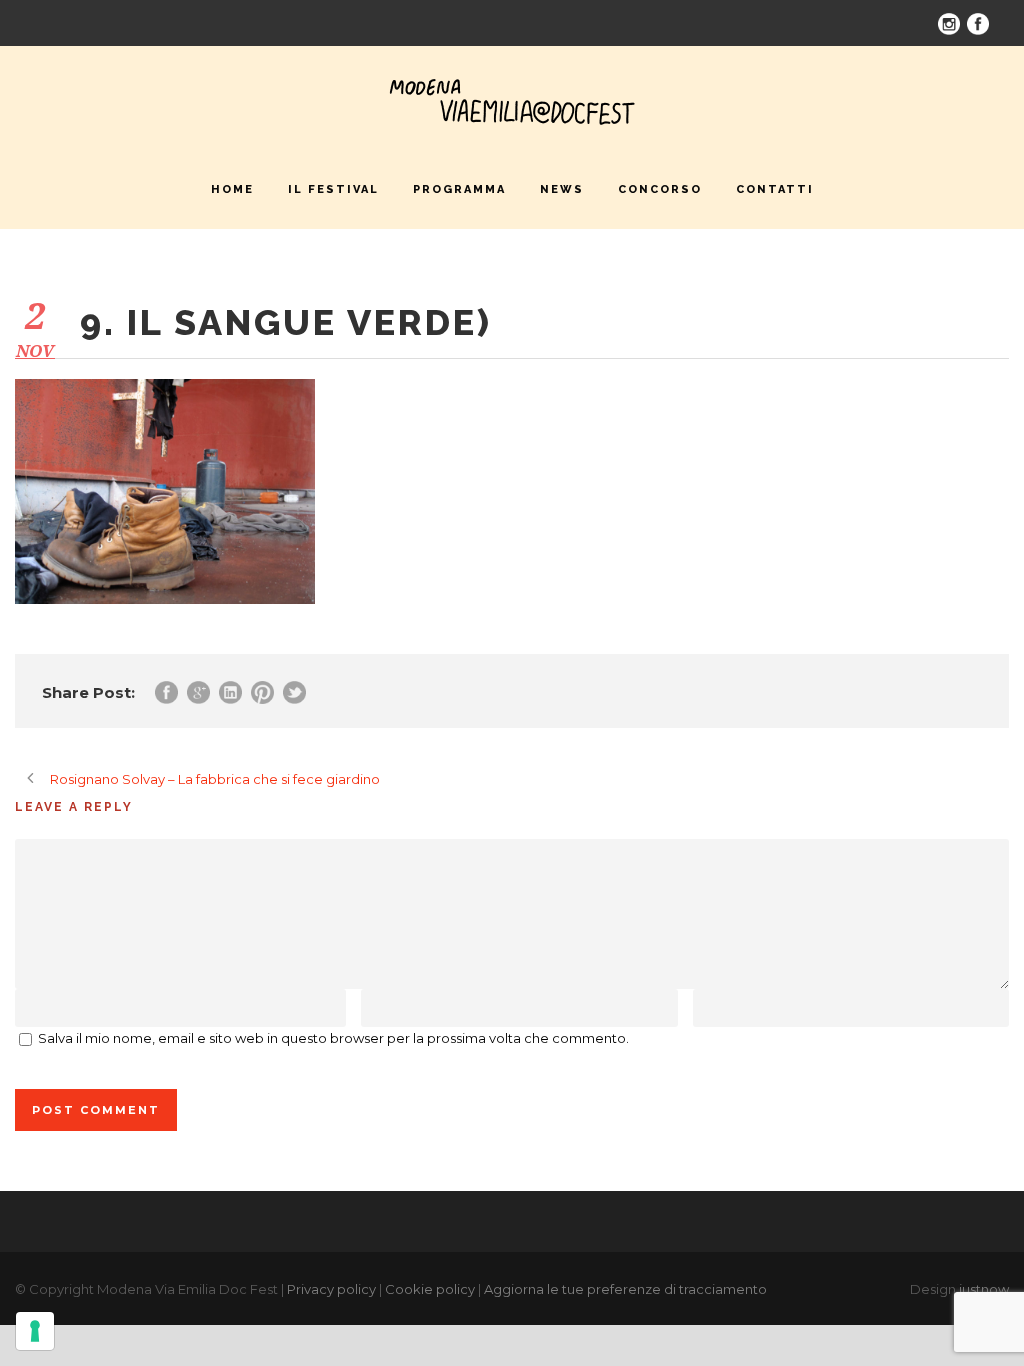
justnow (984, 1289)
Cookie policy (430, 1289)
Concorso (660, 189)
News (562, 189)
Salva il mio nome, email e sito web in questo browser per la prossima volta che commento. (333, 1038)
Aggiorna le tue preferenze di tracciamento (625, 1289)
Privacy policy (331, 1289)
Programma (459, 189)
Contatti (775, 189)
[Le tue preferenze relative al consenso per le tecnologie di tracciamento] (35, 1331)
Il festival (333, 189)
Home (232, 189)
